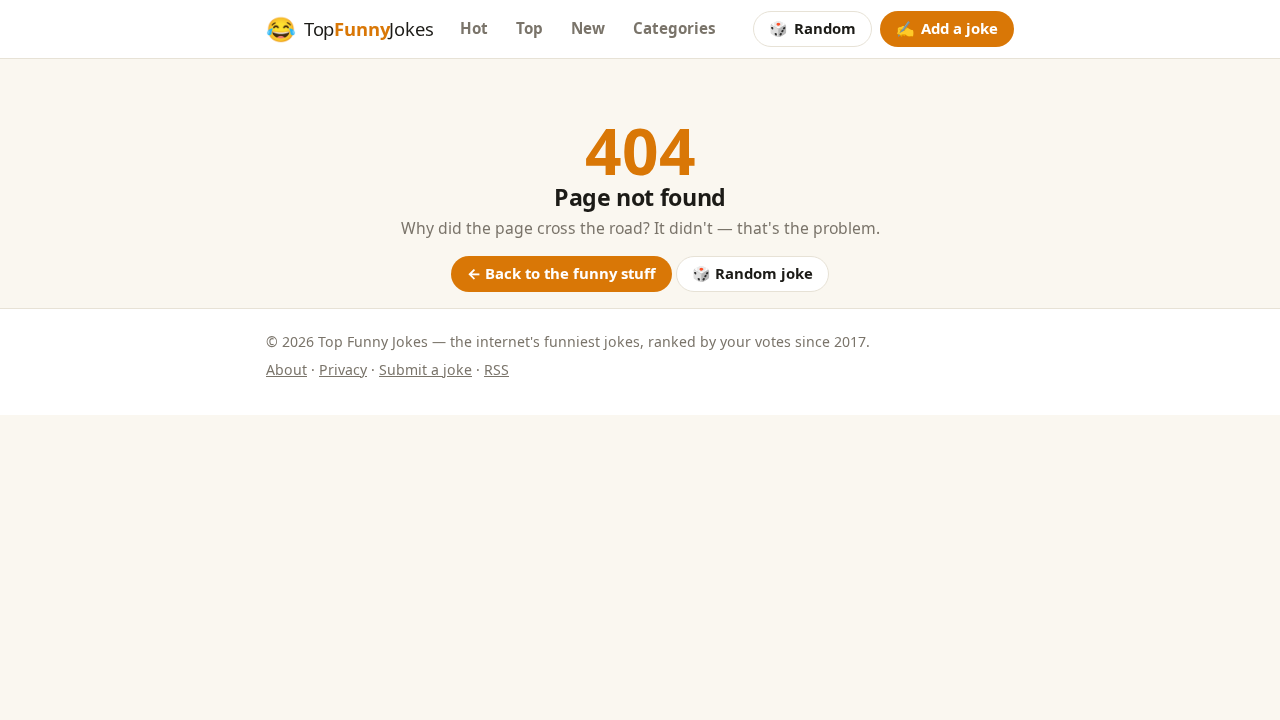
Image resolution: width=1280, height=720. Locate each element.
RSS (496, 369)
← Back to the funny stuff (561, 273)
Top (529, 28)
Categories (674, 28)
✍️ (947, 28)
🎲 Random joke (752, 273)
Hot (474, 28)
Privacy (343, 369)
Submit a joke (425, 369)
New (588, 28)
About (286, 369)
